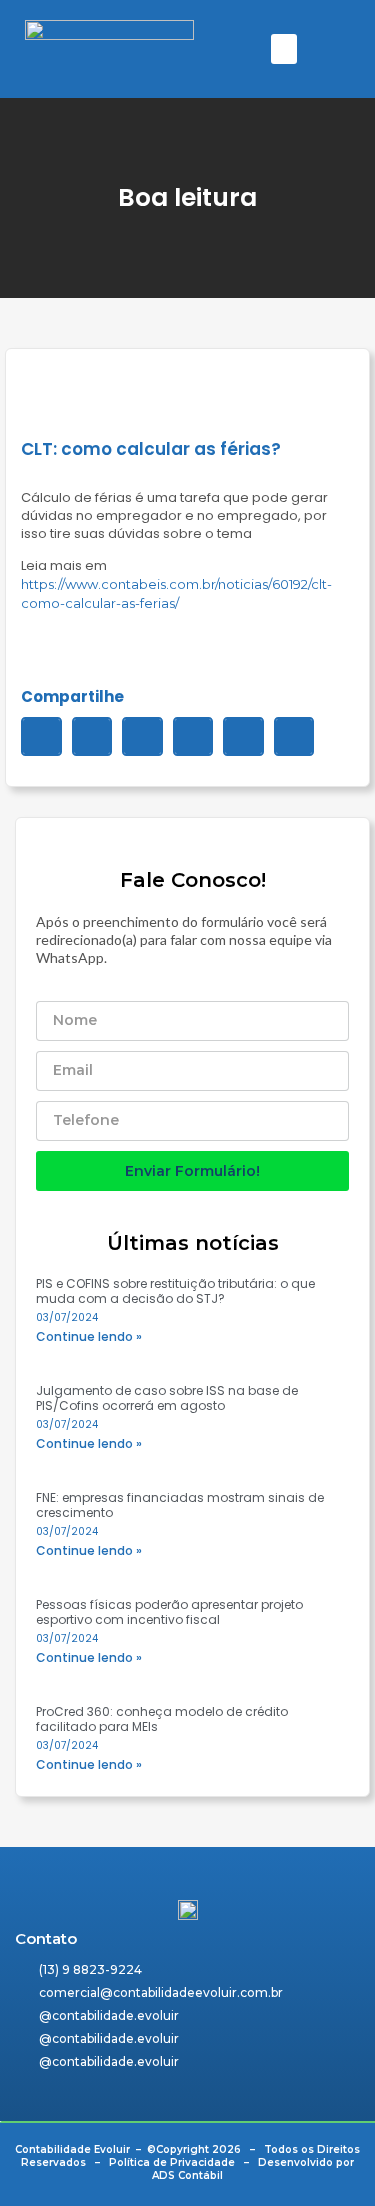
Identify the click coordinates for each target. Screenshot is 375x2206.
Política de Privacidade (172, 2162)
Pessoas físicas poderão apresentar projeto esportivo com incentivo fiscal (169, 1612)
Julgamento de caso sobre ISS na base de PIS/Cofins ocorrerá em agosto (167, 1398)
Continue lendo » (89, 1336)
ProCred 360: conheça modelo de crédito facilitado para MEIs (162, 1719)
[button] (284, 49)
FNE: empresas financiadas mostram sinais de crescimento (180, 1505)
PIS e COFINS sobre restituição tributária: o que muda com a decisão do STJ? (175, 1291)
